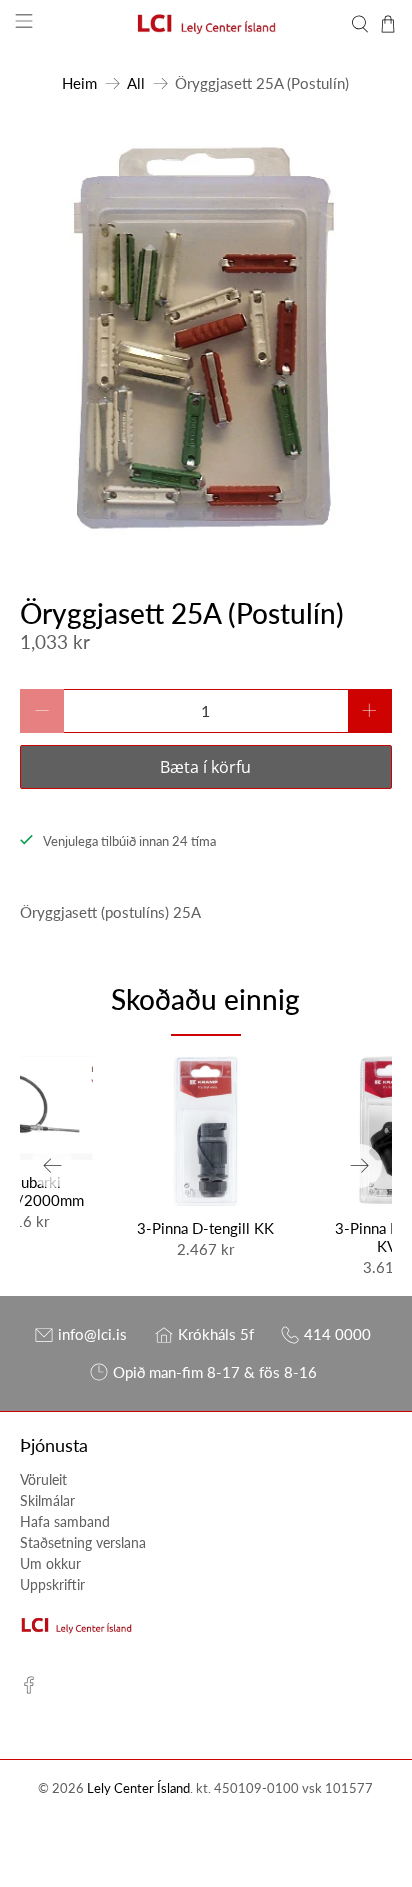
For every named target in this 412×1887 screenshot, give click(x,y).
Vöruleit (43, 1479)
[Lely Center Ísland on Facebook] (29, 1688)
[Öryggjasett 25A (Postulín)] (205, 338)
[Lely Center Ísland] (206, 24)
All (136, 83)
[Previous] (52, 1166)
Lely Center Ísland (138, 1788)
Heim (79, 83)
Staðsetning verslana (83, 1542)
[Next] (360, 1166)
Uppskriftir (52, 1584)
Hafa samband (65, 1521)
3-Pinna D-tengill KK (205, 1228)
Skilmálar (47, 1500)
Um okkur (50, 1563)
